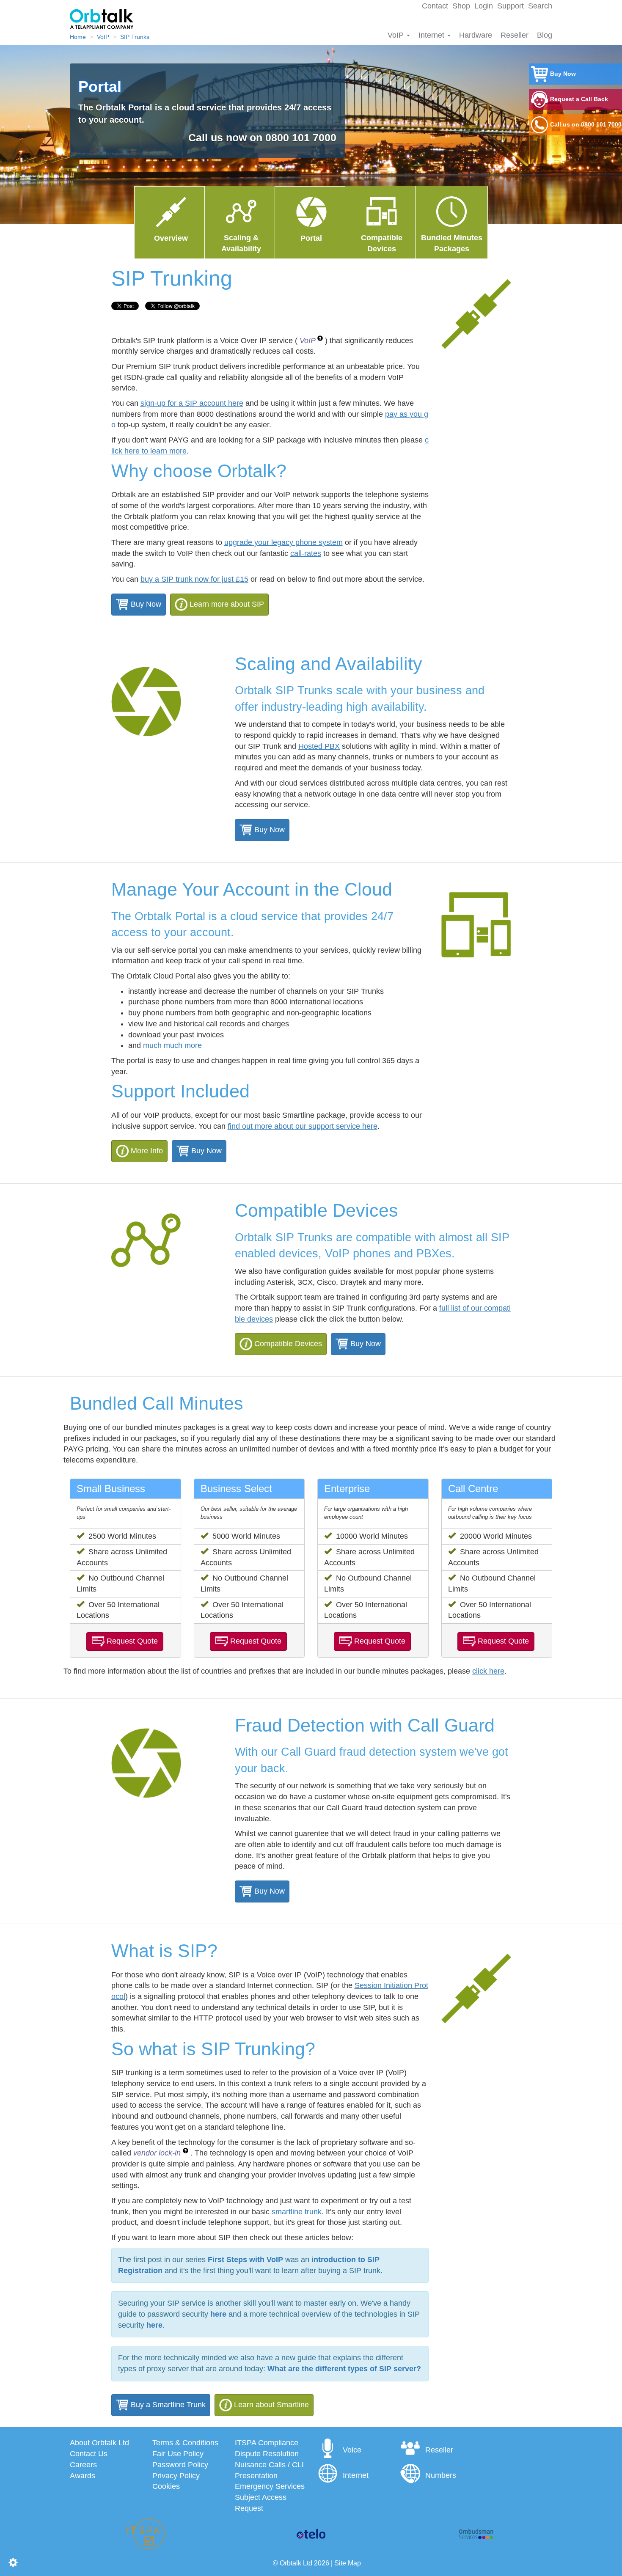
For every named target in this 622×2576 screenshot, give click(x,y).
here (218, 2314)
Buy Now (145, 604)
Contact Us (89, 2454)
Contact (435, 6)
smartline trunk (297, 2212)
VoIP (397, 35)
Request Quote (132, 1641)
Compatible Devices (288, 1344)
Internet (432, 35)
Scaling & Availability (241, 243)
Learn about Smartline (271, 2405)
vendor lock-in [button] (158, 2153)
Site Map (348, 2563)
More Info (147, 1151)
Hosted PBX (319, 746)
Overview (171, 238)
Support (511, 6)
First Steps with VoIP (245, 2260)
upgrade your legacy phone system (283, 542)
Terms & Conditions (185, 2443)
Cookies (166, 2486)
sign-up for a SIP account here (192, 403)
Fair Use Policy (178, 2454)
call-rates (306, 553)
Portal (311, 238)
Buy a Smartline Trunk (167, 2405)
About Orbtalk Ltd (99, 2443)
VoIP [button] (308, 341)
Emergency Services (270, 2486)
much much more (172, 1045)
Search (540, 6)
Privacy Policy (176, 2476)
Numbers (441, 2475)
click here (488, 1671)
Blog (545, 35)
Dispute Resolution (267, 2454)
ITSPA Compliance (267, 2443)
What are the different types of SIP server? (344, 2369)
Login (484, 6)
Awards (83, 2476)
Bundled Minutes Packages (452, 243)
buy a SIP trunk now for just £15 (194, 579)
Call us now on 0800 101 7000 (340, 137)
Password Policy (180, 2465)
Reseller (515, 35)
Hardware (476, 35)
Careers (83, 2465)
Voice (352, 2450)
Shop (461, 6)
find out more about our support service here (303, 1126)
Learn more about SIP (227, 604)
